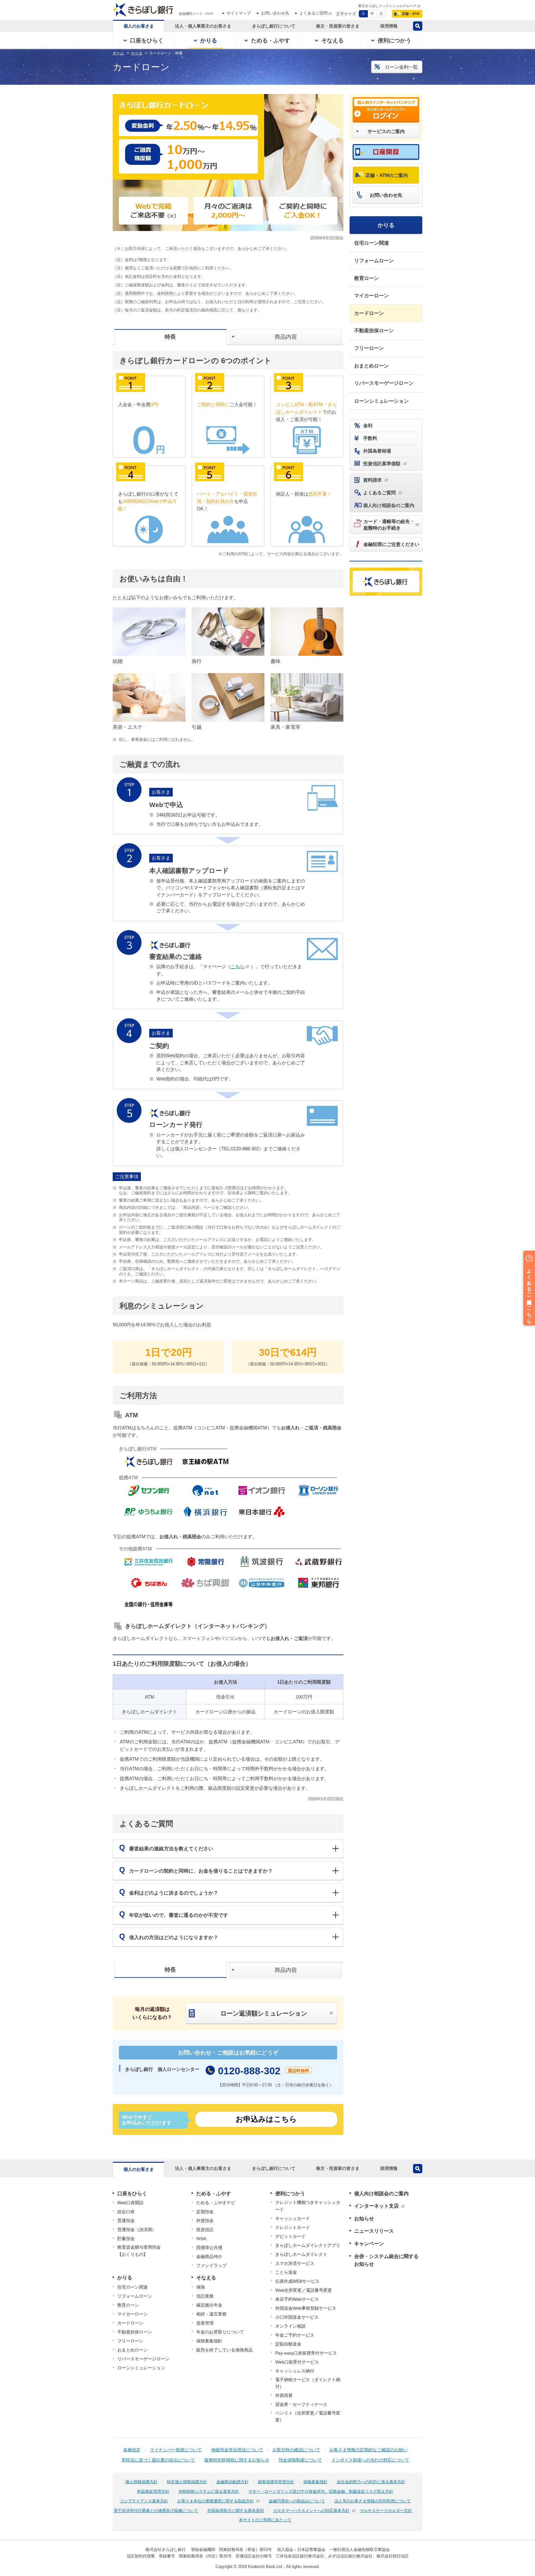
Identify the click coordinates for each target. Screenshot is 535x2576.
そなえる (206, 2278)
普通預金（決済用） (137, 2230)
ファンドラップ (211, 2265)
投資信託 (205, 2230)
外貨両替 (284, 2395)
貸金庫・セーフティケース (301, 2404)
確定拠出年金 (209, 2305)
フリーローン (369, 348)
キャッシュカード (293, 2218)
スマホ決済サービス (295, 2263)
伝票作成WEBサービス (297, 2281)
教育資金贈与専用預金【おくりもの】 (139, 2251)
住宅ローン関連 (372, 243)
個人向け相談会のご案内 (381, 2194)
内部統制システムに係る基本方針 (209, 2491)
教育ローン (367, 278)
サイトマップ (239, 13)
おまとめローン (372, 366)
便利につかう (290, 2194)
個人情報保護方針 (141, 2482)
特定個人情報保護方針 (187, 2482)
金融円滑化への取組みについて (297, 2501)
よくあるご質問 (313, 13)
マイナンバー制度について (176, 2450)
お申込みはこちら (266, 2119)
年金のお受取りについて (220, 2332)
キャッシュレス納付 (295, 2371)
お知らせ (364, 2219)
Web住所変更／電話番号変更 (304, 2290)
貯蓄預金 (126, 2239)
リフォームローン (374, 261)
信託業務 (205, 2296)
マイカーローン (372, 296)
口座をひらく (132, 2194)
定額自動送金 (288, 2344)
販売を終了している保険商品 (224, 2350)
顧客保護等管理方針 (276, 2482)
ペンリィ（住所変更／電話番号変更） (308, 2416)
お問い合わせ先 (275, 13)
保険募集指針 (209, 2341)
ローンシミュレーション (381, 401)
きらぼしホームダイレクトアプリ (308, 2245)
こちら (238, 966)
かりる (386, 225)
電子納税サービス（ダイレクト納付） (308, 2383)
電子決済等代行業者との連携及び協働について (156, 2511)
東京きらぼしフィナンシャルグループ (387, 6)
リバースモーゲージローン (384, 383)
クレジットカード (293, 2227)
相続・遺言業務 (211, 2314)
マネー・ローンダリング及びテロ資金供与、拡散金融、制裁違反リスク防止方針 (321, 2491)
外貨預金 (205, 2221)
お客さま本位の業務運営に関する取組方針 (216, 2501)
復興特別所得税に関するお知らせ (237, 2460)
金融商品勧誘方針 (233, 2482)
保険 (201, 2287)
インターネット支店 (376, 2206)
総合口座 (126, 2212)
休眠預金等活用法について (237, 2450)
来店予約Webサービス (297, 2299)
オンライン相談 (290, 2326)
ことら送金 (286, 2272)
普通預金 (126, 2221)
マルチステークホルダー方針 (386, 2511)
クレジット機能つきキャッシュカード (308, 2206)
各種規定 (132, 2450)
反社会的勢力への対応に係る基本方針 (371, 2482)
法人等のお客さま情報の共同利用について (373, 2501)
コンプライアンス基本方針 (144, 2501)
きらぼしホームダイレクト (301, 2254)
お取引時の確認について (296, 2450)
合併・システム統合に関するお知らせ (386, 2260)
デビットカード (290, 2236)
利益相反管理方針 (153, 2491)
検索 (418, 26)
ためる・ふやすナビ (216, 2203)
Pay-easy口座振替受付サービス (306, 2353)
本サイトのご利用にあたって (265, 2520)
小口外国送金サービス (297, 2317)
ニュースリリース (374, 2231)
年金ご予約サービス (295, 2335)
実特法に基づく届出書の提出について (158, 2460)
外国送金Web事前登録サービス (306, 2308)
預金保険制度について (300, 2460)
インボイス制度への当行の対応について (370, 2460)
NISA (201, 2239)
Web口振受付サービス (297, 2362)
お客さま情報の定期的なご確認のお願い (368, 2450)
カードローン (369, 313)
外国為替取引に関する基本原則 (236, 2511)
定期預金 (205, 2212)
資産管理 (205, 2323)
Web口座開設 (130, 2203)
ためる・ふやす (214, 2194)
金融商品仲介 (209, 2256)
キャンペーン (369, 2244)
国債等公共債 (209, 2248)
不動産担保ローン (374, 331)
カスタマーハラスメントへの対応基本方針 (311, 2511)
